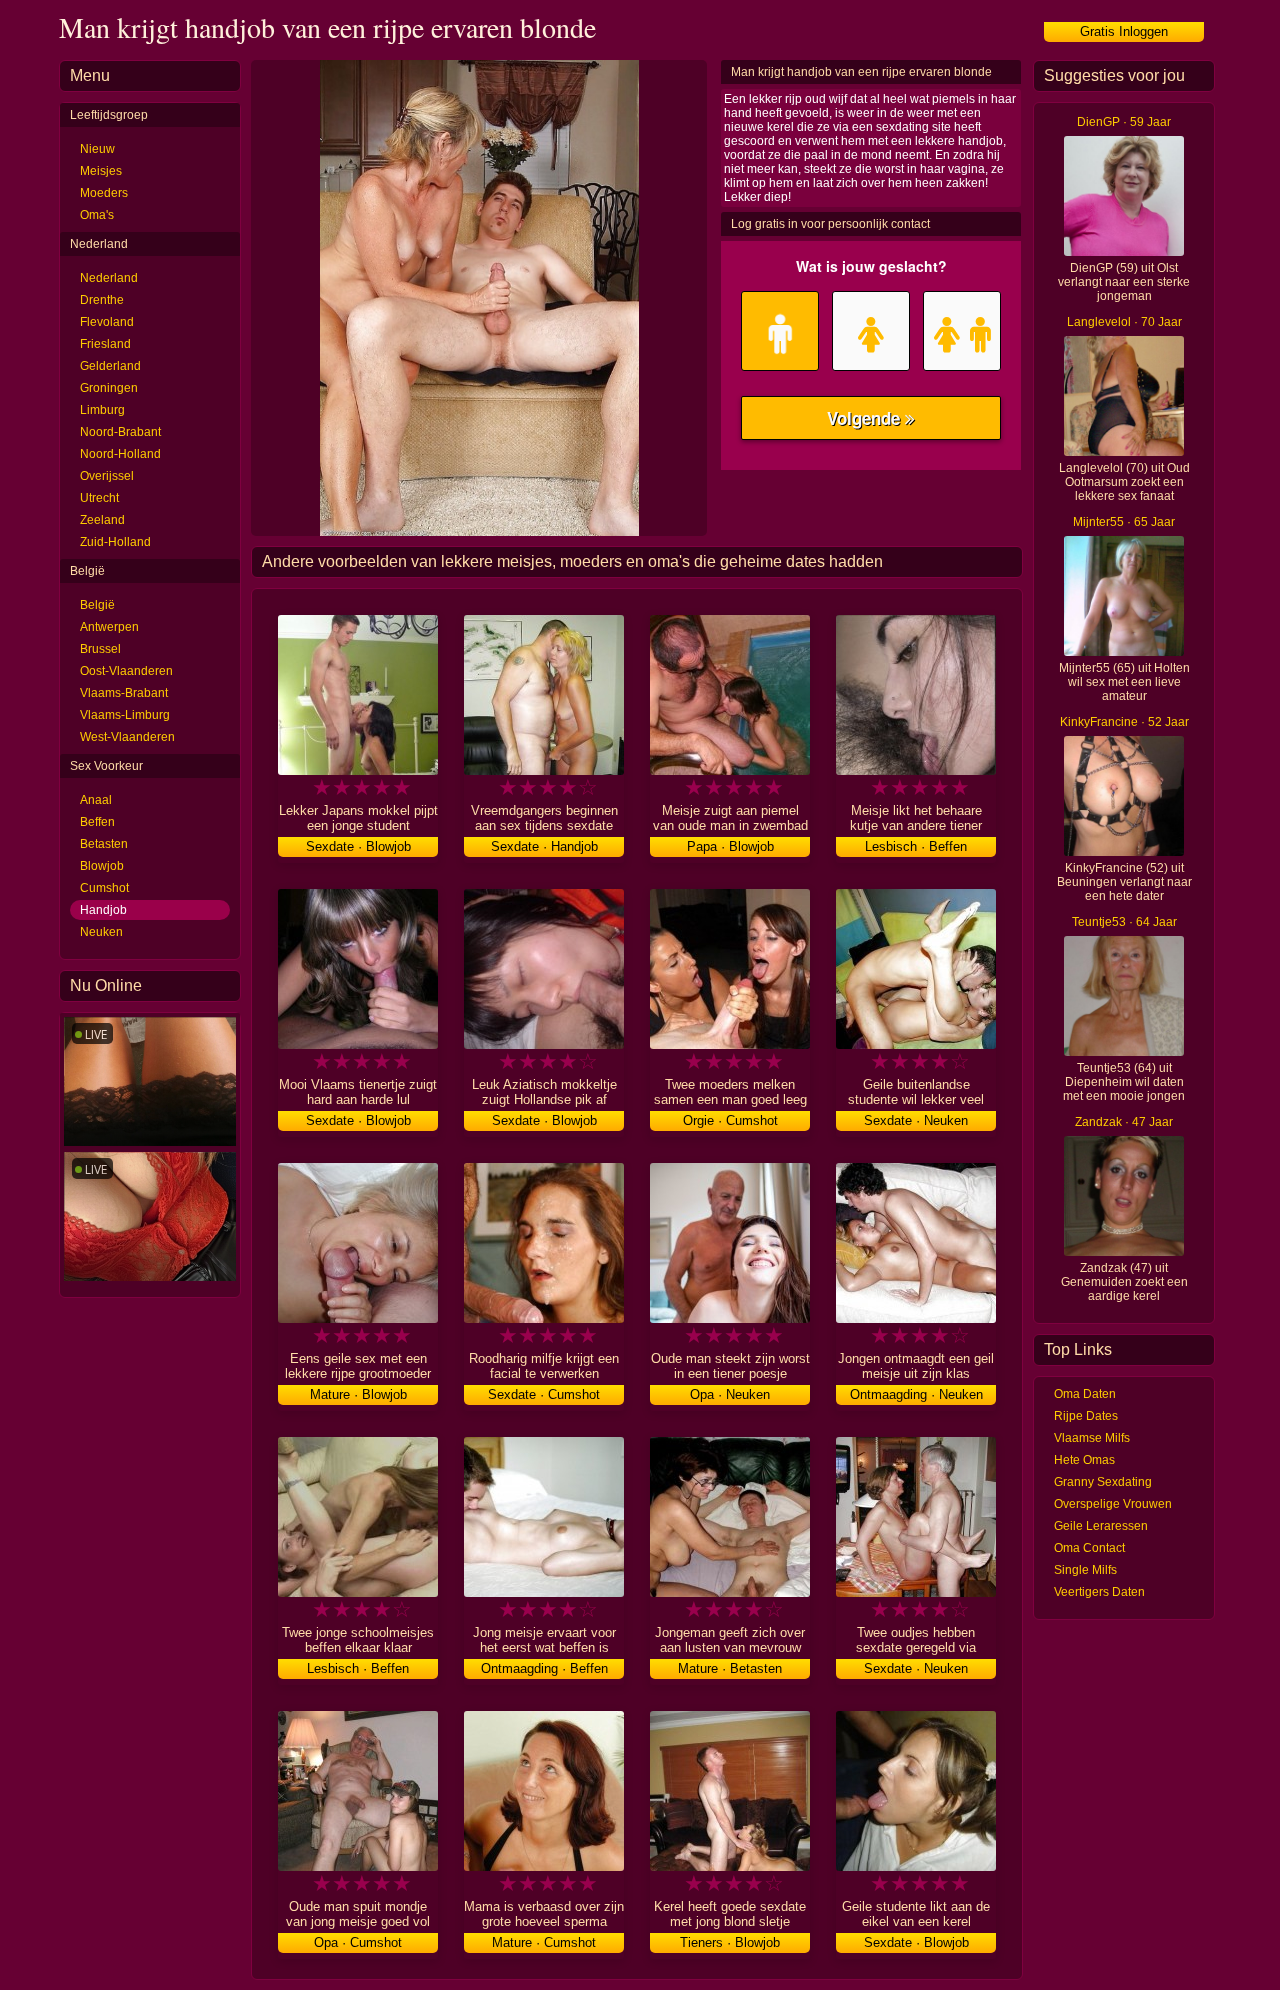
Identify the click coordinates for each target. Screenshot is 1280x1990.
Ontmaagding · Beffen (544, 1668)
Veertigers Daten (1099, 1592)
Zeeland (102, 520)
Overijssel (107, 476)
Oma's (97, 215)
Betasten (104, 844)
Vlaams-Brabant (124, 693)
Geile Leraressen (1101, 1526)
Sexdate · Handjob (544, 846)
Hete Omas (1084, 1460)
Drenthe (102, 300)
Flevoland (107, 322)
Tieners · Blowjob (730, 1942)
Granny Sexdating (1103, 1482)
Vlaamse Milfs (1092, 1438)
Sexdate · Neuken (916, 1120)
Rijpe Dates (1086, 1416)
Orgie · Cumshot (730, 1120)
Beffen (97, 822)
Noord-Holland (120, 454)
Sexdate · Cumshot (544, 1394)
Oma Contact (1089, 1548)
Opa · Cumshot (358, 1942)
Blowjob (102, 866)
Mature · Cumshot (544, 1942)
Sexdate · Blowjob (358, 846)
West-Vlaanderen (127, 737)
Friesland (105, 344)
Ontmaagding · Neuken (916, 1394)
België (97, 605)
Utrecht (99, 498)
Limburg (102, 410)
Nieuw (97, 149)
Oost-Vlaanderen (126, 671)
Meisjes (101, 171)
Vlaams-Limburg (125, 715)
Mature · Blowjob (358, 1394)
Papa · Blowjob (730, 846)
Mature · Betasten (730, 1668)
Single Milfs (1085, 1570)
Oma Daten (1085, 1394)
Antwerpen (109, 627)
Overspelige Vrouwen (1113, 1504)
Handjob (103, 910)
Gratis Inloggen (1124, 31)
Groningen (109, 388)
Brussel (100, 649)
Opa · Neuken (730, 1394)
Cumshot (104, 888)
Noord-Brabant (120, 432)
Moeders (104, 193)
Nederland (109, 278)
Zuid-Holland (115, 542)
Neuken (101, 932)
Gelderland (110, 366)
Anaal (96, 800)
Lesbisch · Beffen (916, 846)
